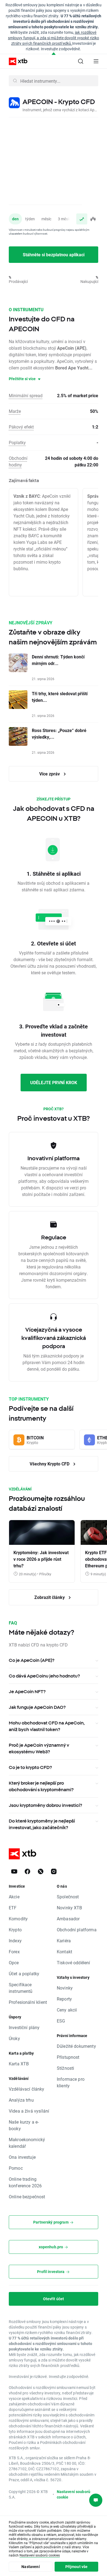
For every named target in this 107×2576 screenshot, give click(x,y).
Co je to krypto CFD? (30, 1767)
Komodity (18, 1919)
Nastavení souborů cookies (40, 2555)
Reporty (64, 1999)
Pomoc (16, 2168)
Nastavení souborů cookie (74, 2494)
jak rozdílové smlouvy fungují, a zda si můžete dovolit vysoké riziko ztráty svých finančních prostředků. (54, 38)
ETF (13, 1908)
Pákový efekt (21, 427)
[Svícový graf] (93, 219)
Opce (14, 1962)
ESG (61, 2021)
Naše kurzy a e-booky (24, 2125)
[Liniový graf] (82, 219)
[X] (41, 1871)
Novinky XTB (70, 1908)
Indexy (15, 1941)
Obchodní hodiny (18, 461)
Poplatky (17, 442)
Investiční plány (24, 2027)
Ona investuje (22, 2157)
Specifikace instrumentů (21, 1988)
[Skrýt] (54, 54)
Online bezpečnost (27, 2197)
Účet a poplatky (24, 1973)
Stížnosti (65, 2068)
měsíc (46, 219)
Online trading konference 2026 (25, 2182)
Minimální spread (26, 395)
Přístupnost (68, 2057)
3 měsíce (65, 219)
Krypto (15, 1930)
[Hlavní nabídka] (96, 61)
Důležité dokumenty (76, 2046)
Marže (15, 411)
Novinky (65, 1988)
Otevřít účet (54, 2299)
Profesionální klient (28, 2002)
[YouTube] (14, 1871)
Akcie (14, 1897)
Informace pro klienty (71, 2082)
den (15, 219)
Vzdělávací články (27, 2089)
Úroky (14, 2038)
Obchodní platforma (77, 1930)
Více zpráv (50, 774)
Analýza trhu (21, 2100)
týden (30, 219)
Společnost (68, 1897)
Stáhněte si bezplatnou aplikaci (54, 254)
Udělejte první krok (54, 1082)
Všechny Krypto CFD (50, 1464)
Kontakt (64, 1952)
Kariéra (64, 1941)
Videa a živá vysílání (29, 2111)
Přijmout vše (77, 2567)
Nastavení (30, 2567)
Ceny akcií (67, 2010)
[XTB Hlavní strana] (16, 61)
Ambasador (68, 1919)
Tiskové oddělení (73, 1962)
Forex (14, 1952)
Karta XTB (19, 2064)
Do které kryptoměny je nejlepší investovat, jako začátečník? (42, 1824)
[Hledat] (81, 61)
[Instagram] (54, 1871)
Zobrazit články (50, 1597)
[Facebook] (27, 1871)
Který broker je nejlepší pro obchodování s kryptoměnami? (41, 1786)
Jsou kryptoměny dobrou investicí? (45, 1805)
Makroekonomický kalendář (27, 2143)
